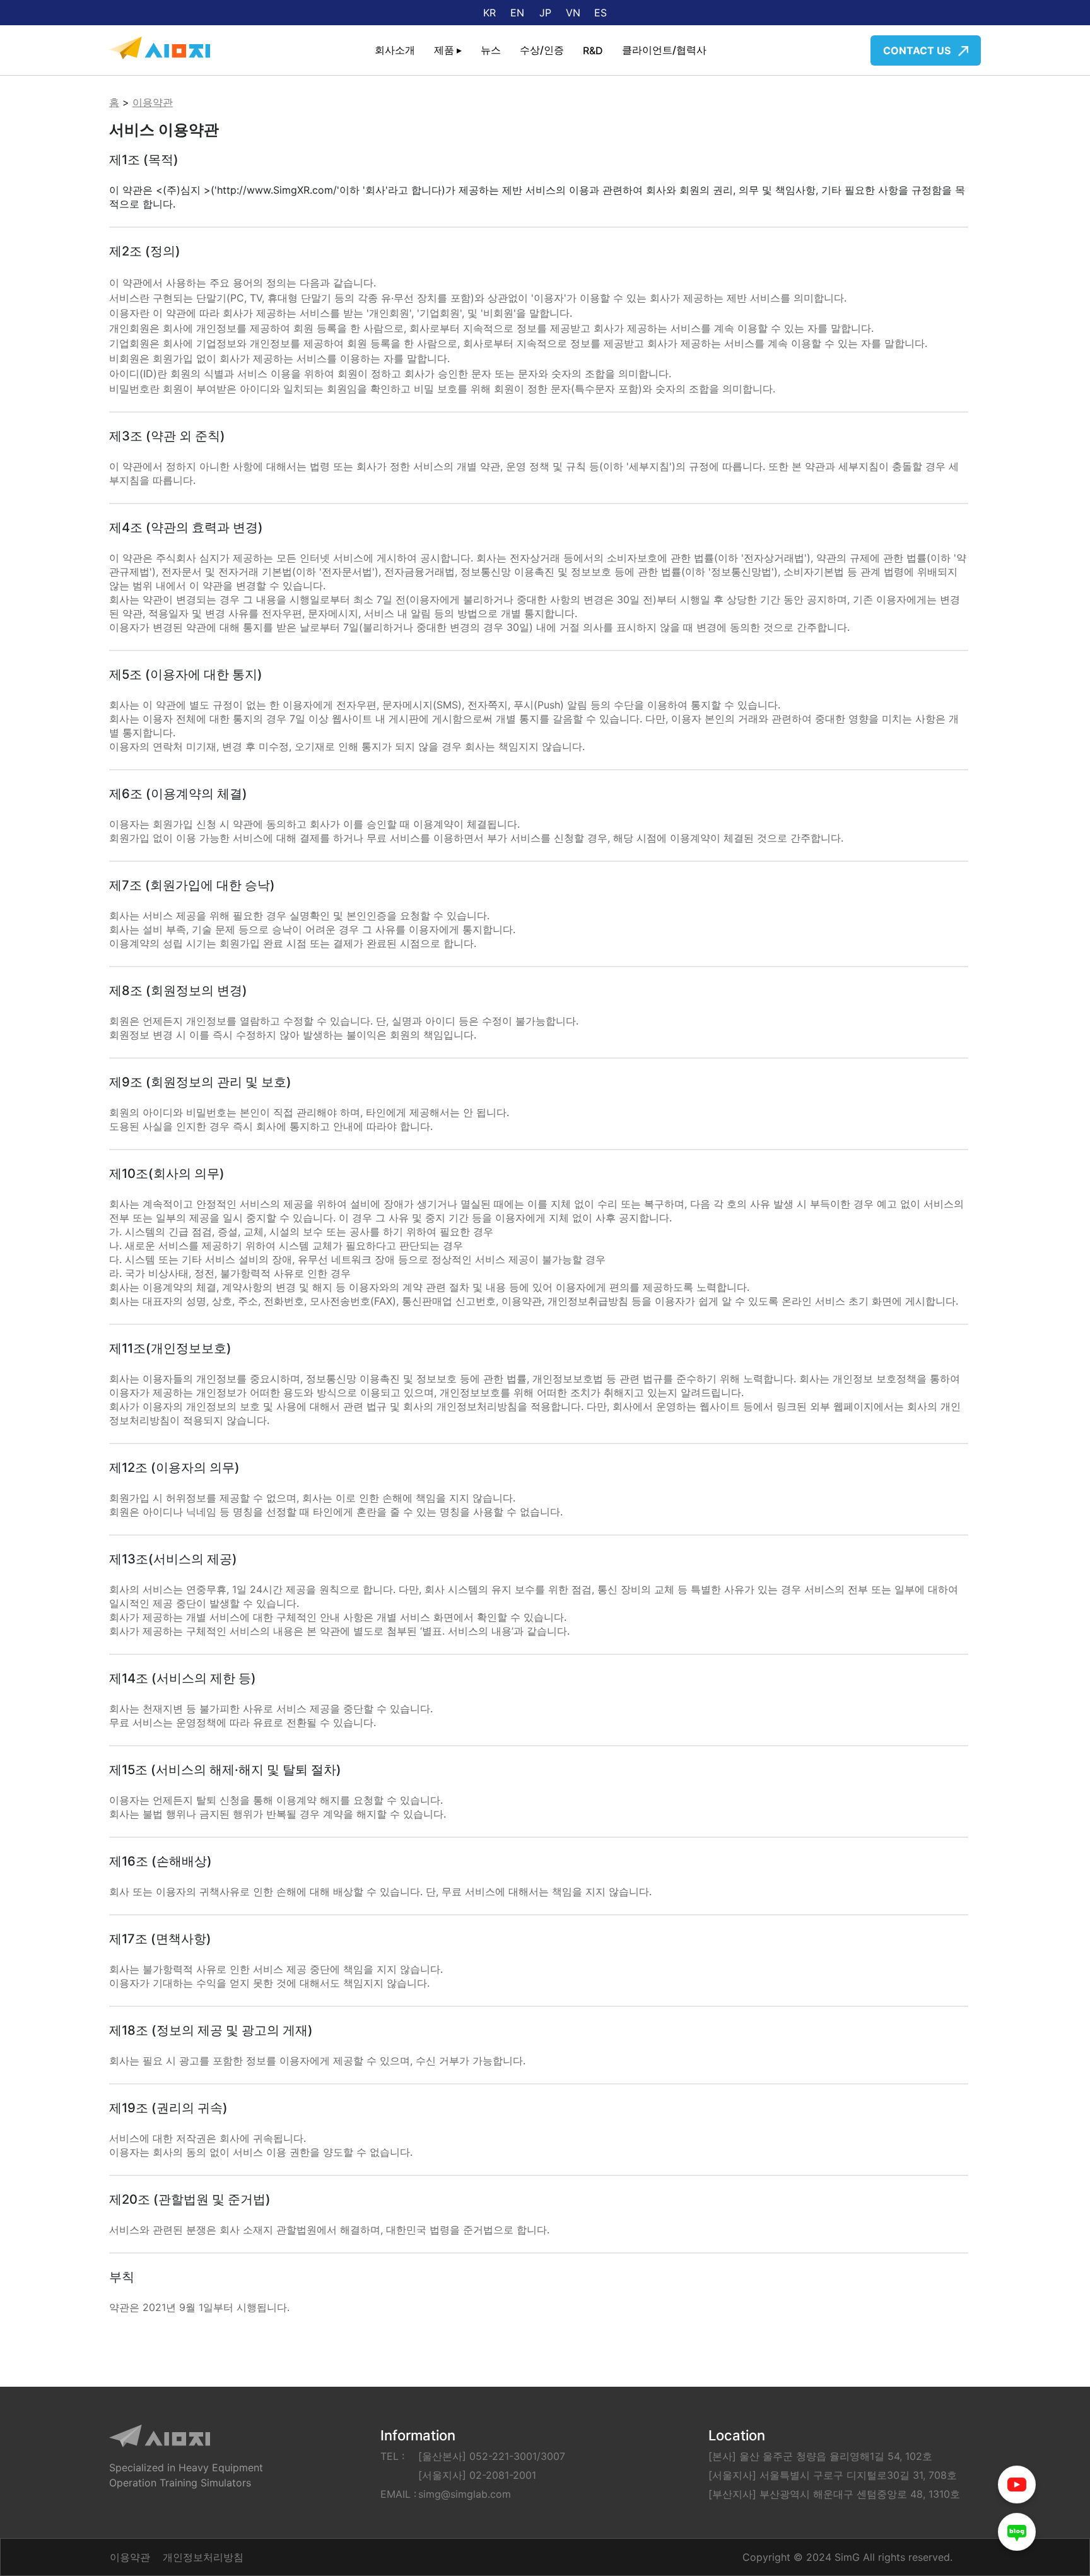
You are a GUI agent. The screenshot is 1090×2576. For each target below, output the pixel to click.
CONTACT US (918, 50)
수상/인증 (542, 50)
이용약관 (153, 102)
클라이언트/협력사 (664, 50)
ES (601, 13)
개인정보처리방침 (203, 2557)
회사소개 (395, 50)
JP (545, 13)
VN (573, 13)
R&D (593, 50)
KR (489, 13)
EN (517, 13)
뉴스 (491, 50)
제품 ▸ (448, 50)
